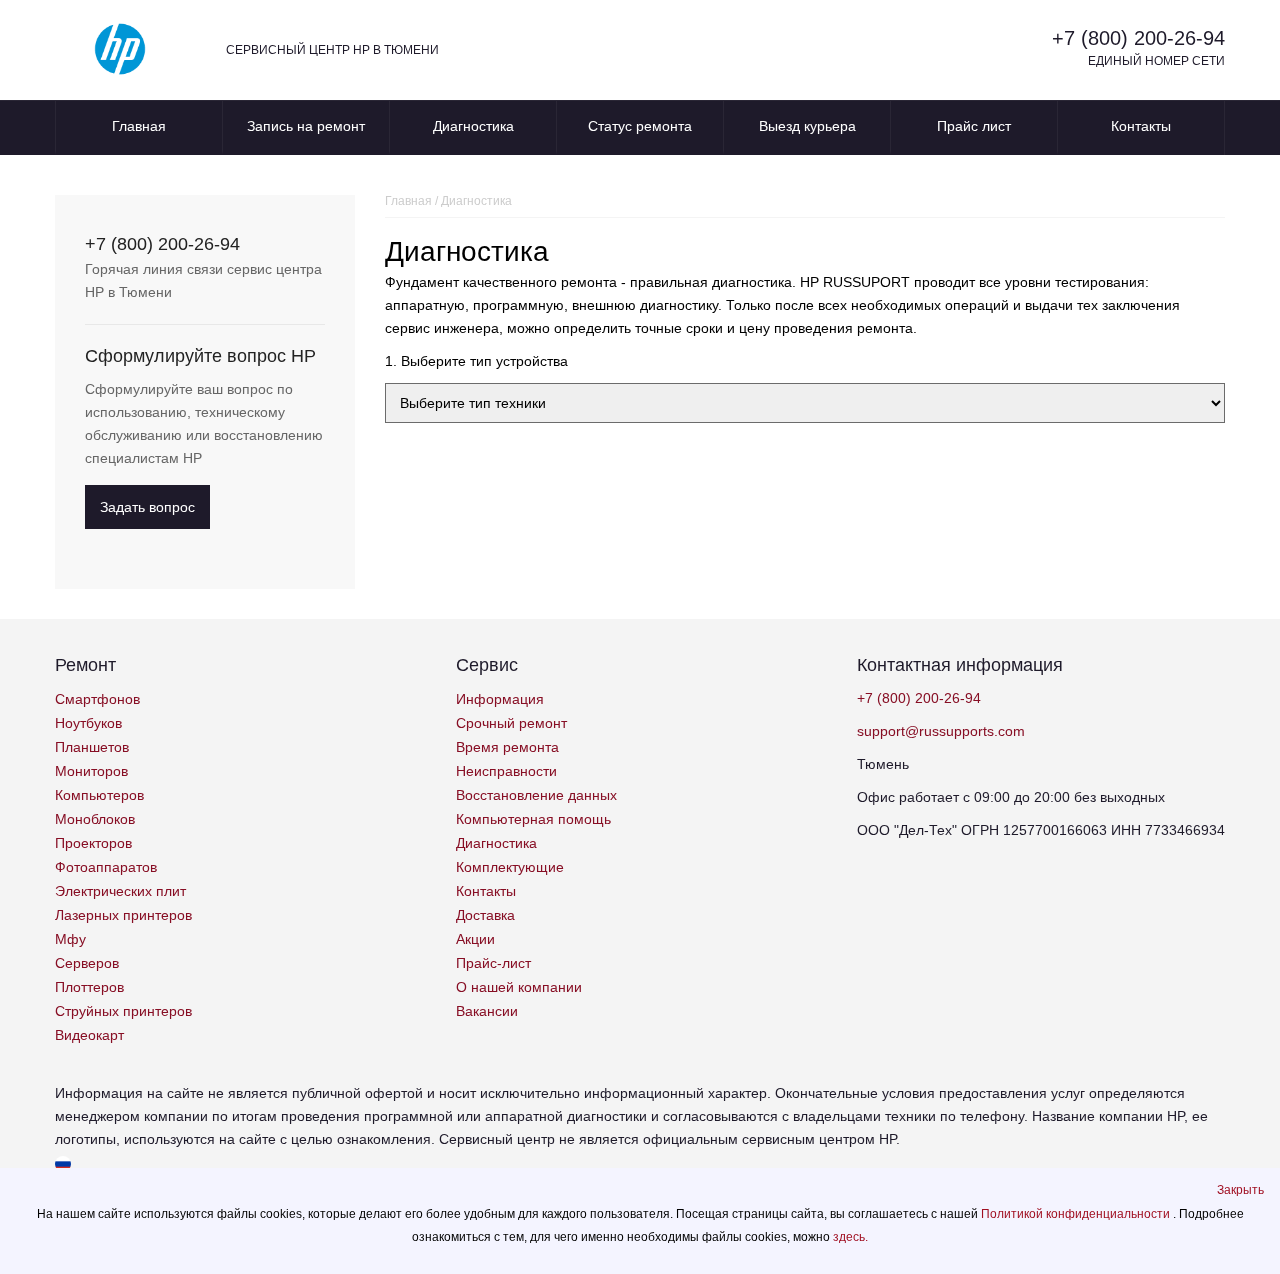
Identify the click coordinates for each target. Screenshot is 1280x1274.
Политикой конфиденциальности (1077, 1214)
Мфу (70, 939)
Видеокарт (89, 1035)
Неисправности (506, 771)
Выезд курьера (807, 126)
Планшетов (92, 747)
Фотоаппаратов (106, 867)
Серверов (87, 963)
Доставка (485, 915)
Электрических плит (120, 891)
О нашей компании (519, 987)
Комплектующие (510, 867)
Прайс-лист (493, 963)
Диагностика (473, 126)
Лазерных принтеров (123, 915)
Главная (139, 126)
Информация (500, 699)
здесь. (850, 1237)
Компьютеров (99, 795)
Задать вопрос (147, 507)
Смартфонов (97, 699)
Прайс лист (974, 126)
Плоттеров (89, 987)
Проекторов (93, 843)
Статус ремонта (640, 126)
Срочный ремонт (511, 723)
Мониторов (91, 771)
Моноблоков (95, 819)
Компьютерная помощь (533, 819)
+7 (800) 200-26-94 (1138, 38)
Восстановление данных (536, 795)
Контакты (1141, 126)
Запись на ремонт (306, 126)
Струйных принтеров (123, 1011)
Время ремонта (507, 747)
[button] (1240, 1190)
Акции (475, 939)
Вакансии (487, 1011)
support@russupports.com (941, 731)
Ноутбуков (88, 723)
